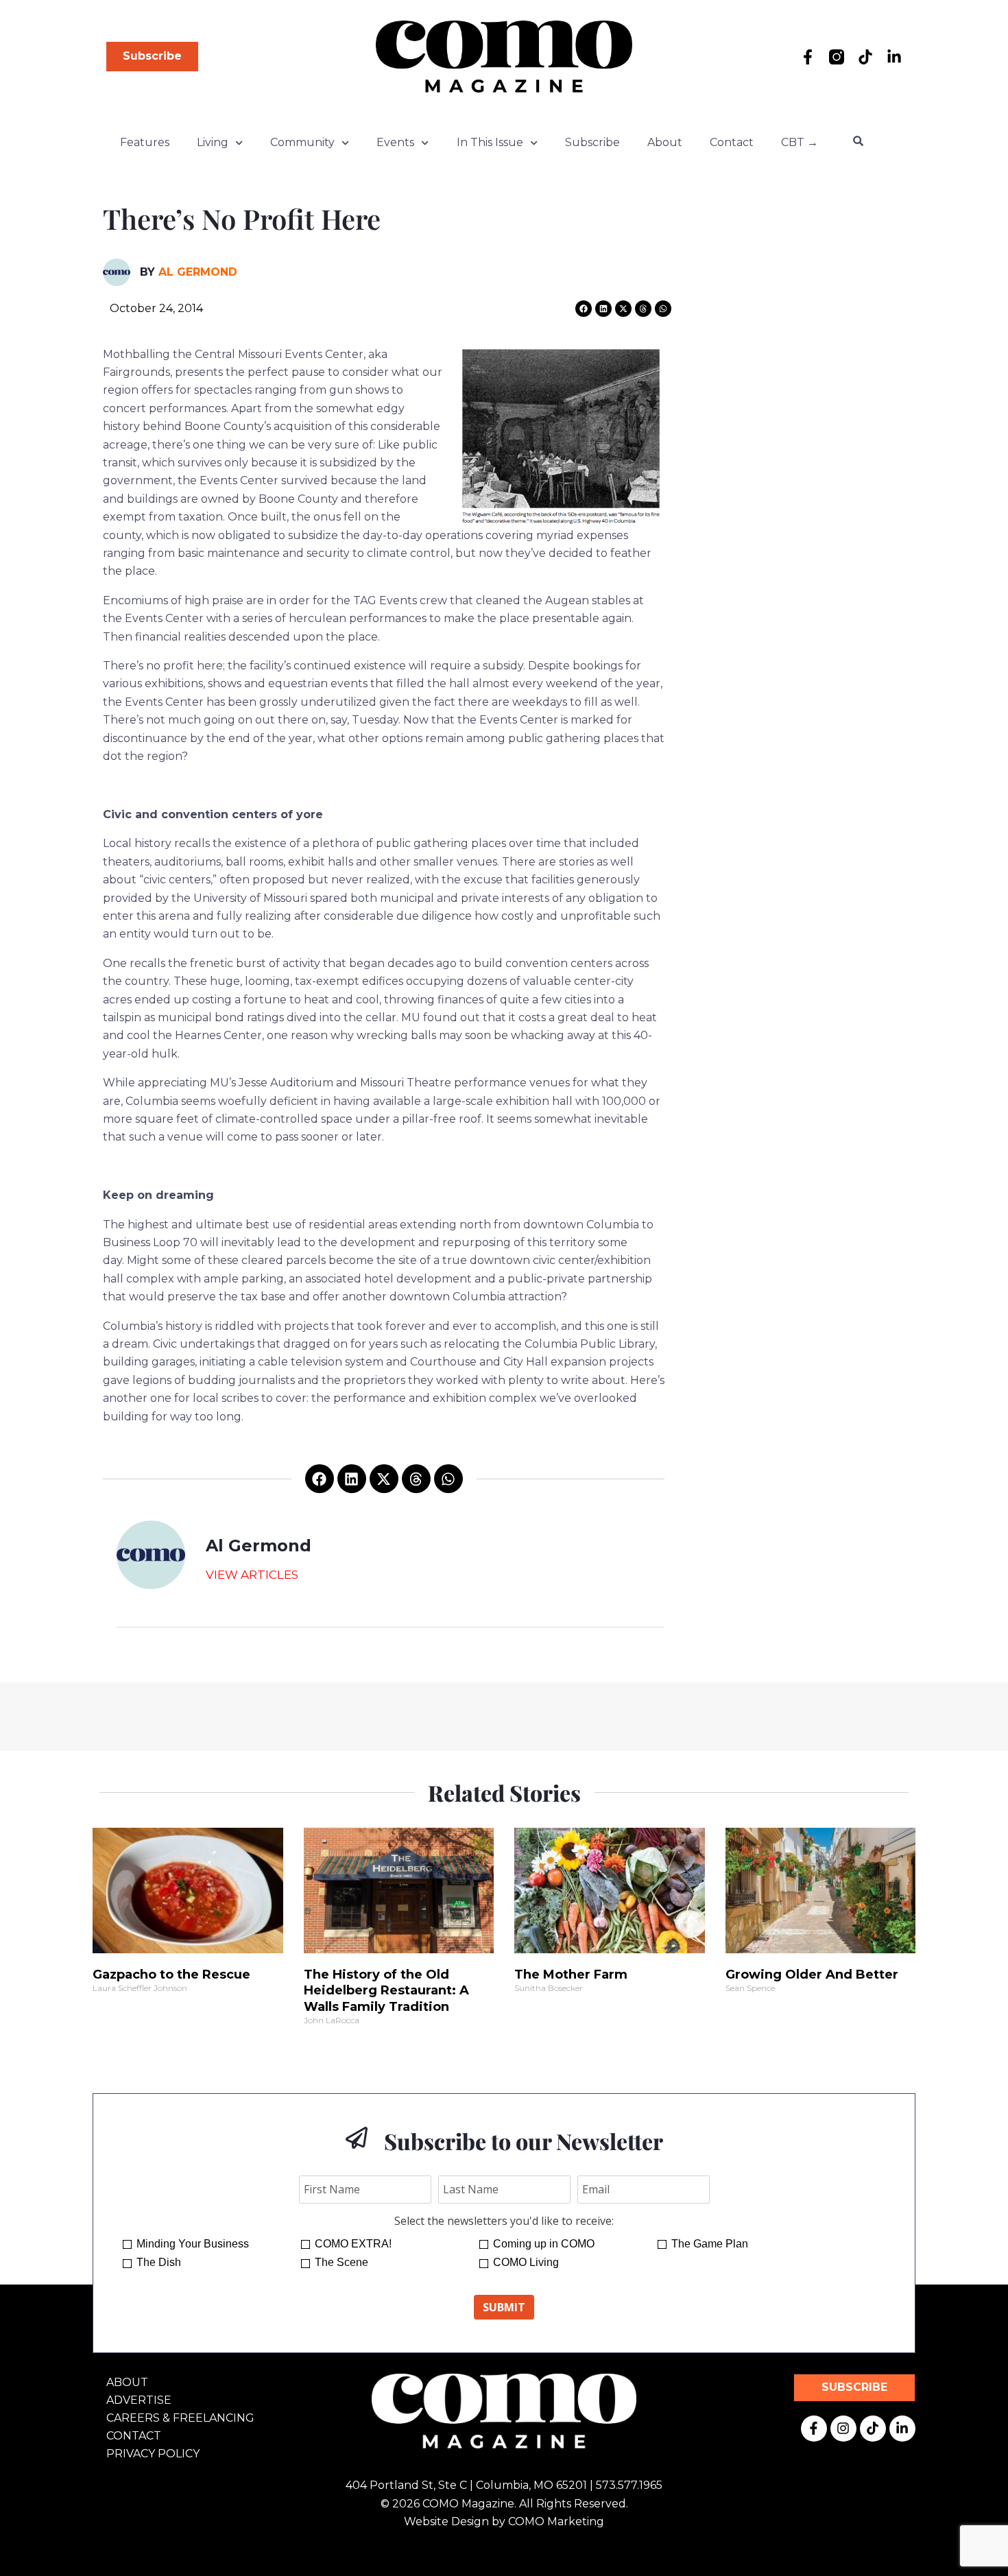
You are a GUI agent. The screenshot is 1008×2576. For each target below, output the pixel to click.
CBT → (800, 142)
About (665, 142)
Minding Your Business (193, 2244)
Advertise (139, 2400)
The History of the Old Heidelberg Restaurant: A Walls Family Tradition (386, 1991)
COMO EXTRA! (353, 2244)
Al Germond (198, 272)
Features (145, 142)
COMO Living (526, 2262)
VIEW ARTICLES (252, 1575)
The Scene (341, 2262)
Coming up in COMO (544, 2244)
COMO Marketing (556, 2521)
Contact (732, 142)
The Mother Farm (571, 1975)
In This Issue (490, 142)
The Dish (159, 2262)
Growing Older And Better (812, 1975)
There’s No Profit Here (242, 218)
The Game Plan (710, 2244)
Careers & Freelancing (180, 2418)
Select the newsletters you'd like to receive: (504, 2221)
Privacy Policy (153, 2454)
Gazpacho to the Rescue (171, 1975)
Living (213, 142)
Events (395, 142)
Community (302, 142)
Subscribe (592, 142)
